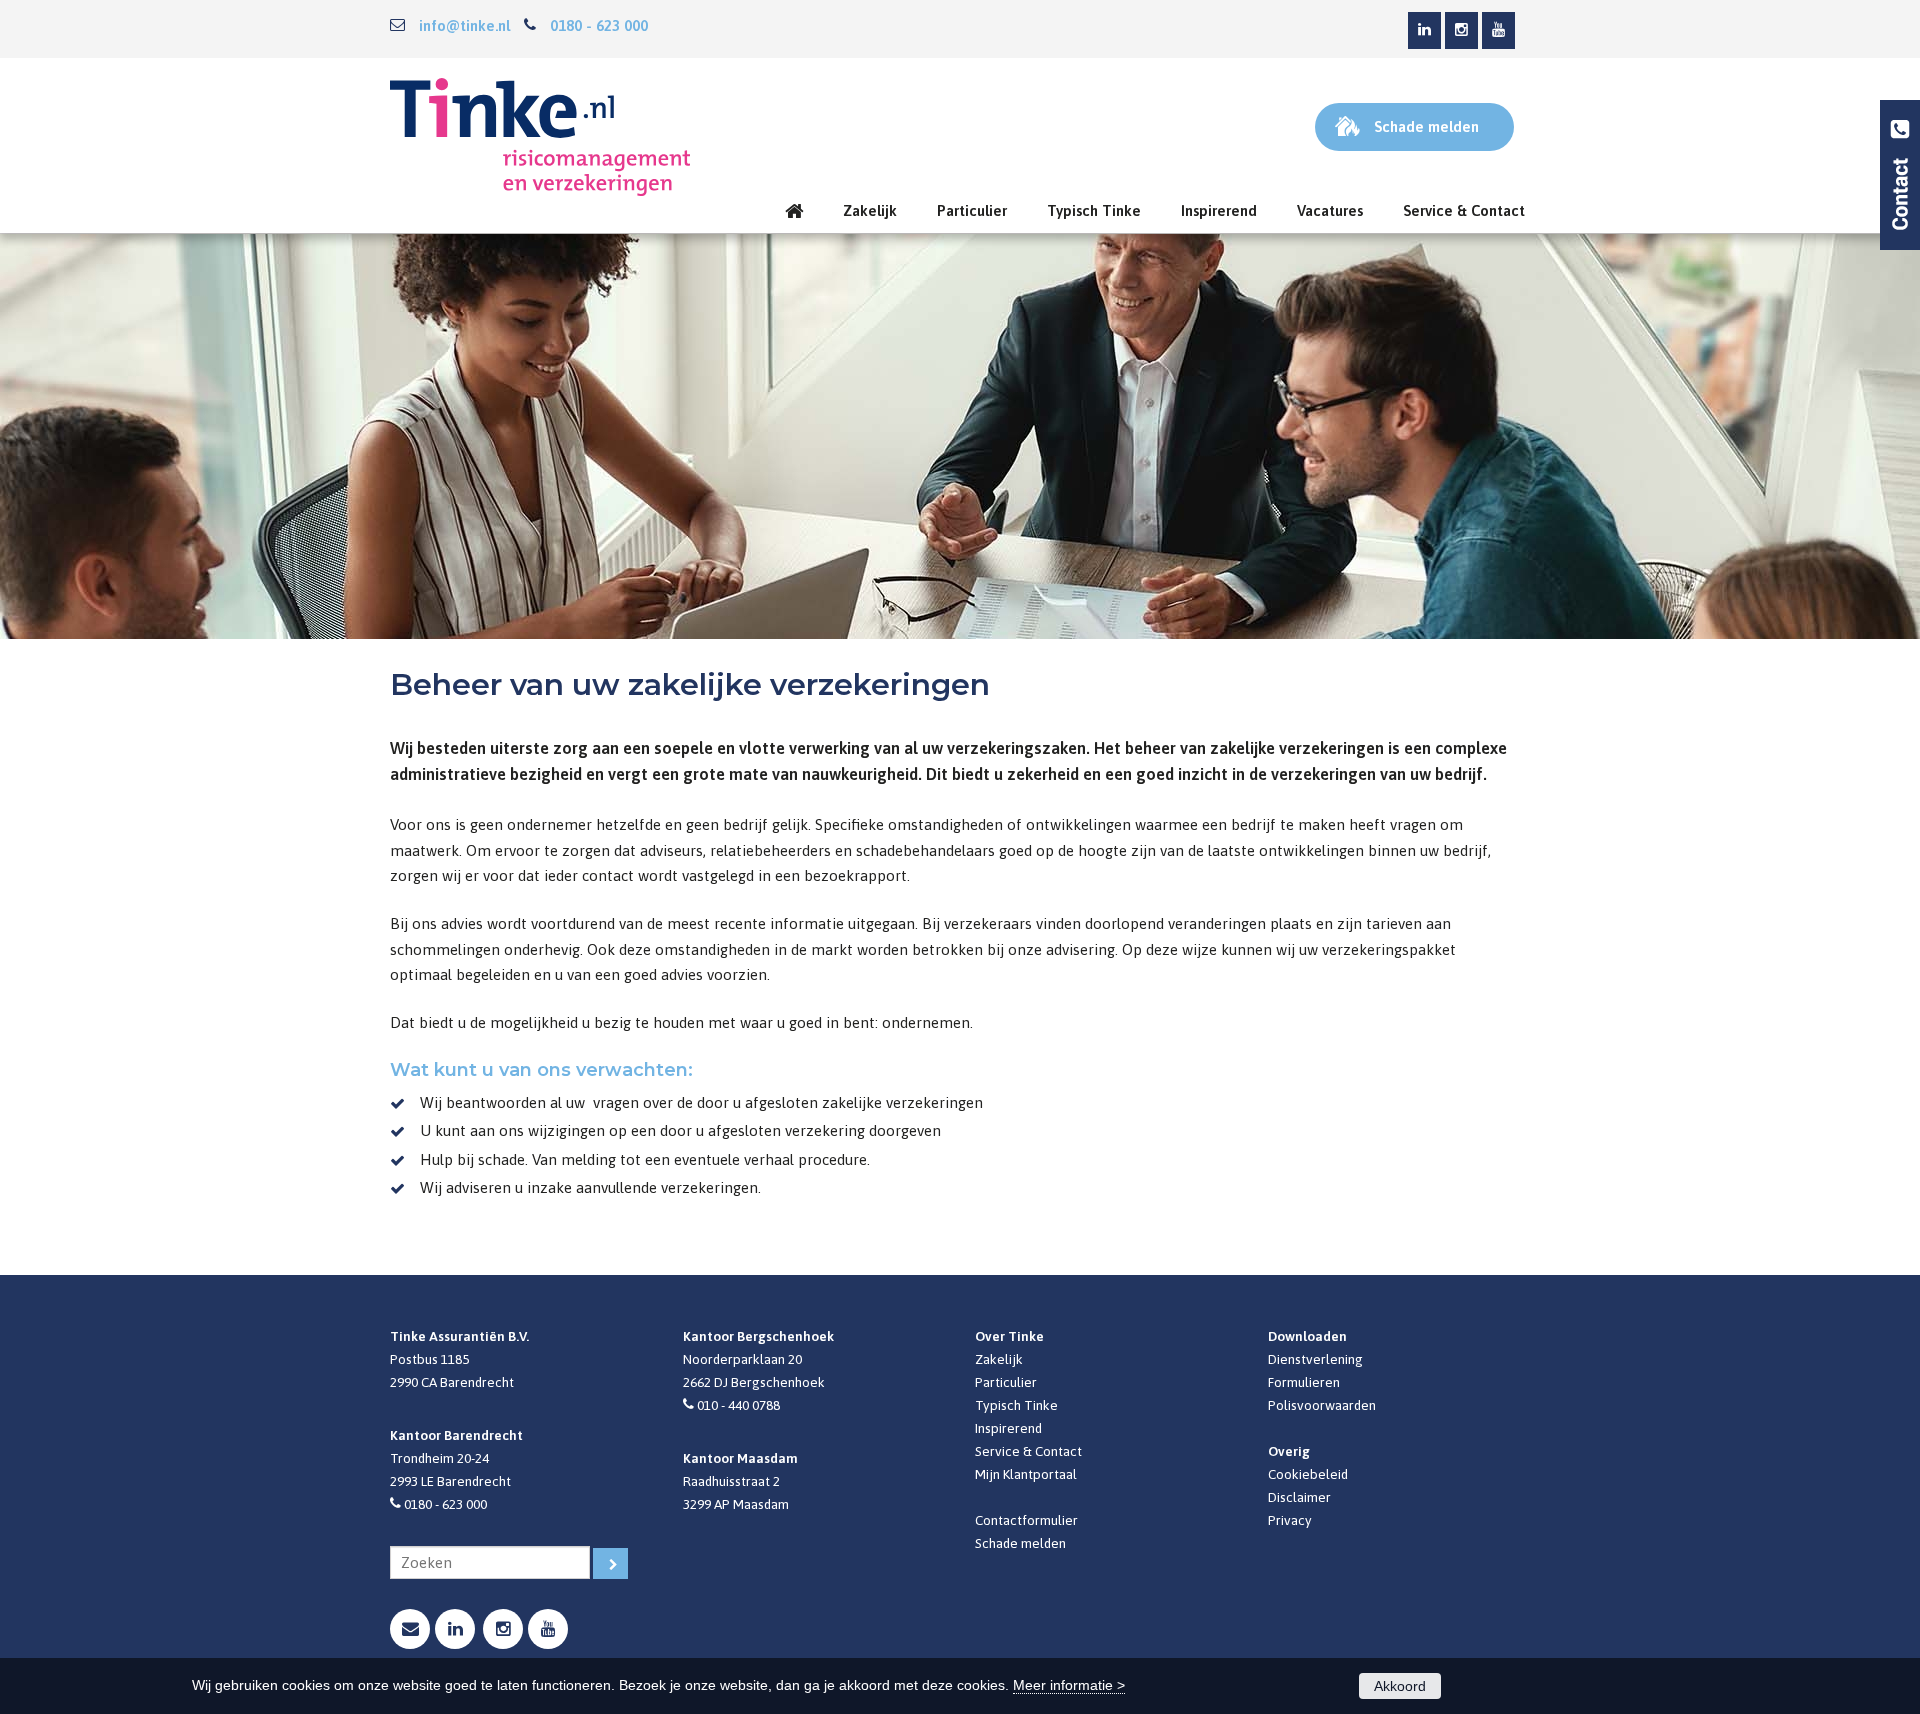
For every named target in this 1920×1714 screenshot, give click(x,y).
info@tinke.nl (464, 25)
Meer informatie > (1069, 1685)
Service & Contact (1028, 1451)
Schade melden (1020, 1543)
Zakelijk (999, 1359)
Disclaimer (1299, 1497)
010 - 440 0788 (738, 1405)
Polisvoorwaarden (1322, 1405)
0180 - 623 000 (599, 25)
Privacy (1290, 1520)
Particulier (1006, 1382)
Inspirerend (1008, 1428)
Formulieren (1304, 1382)
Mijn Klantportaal (1026, 1474)
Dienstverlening (1315, 1359)
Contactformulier (1026, 1520)
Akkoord (1400, 1686)
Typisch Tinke (1016, 1405)
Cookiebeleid (1308, 1474)
